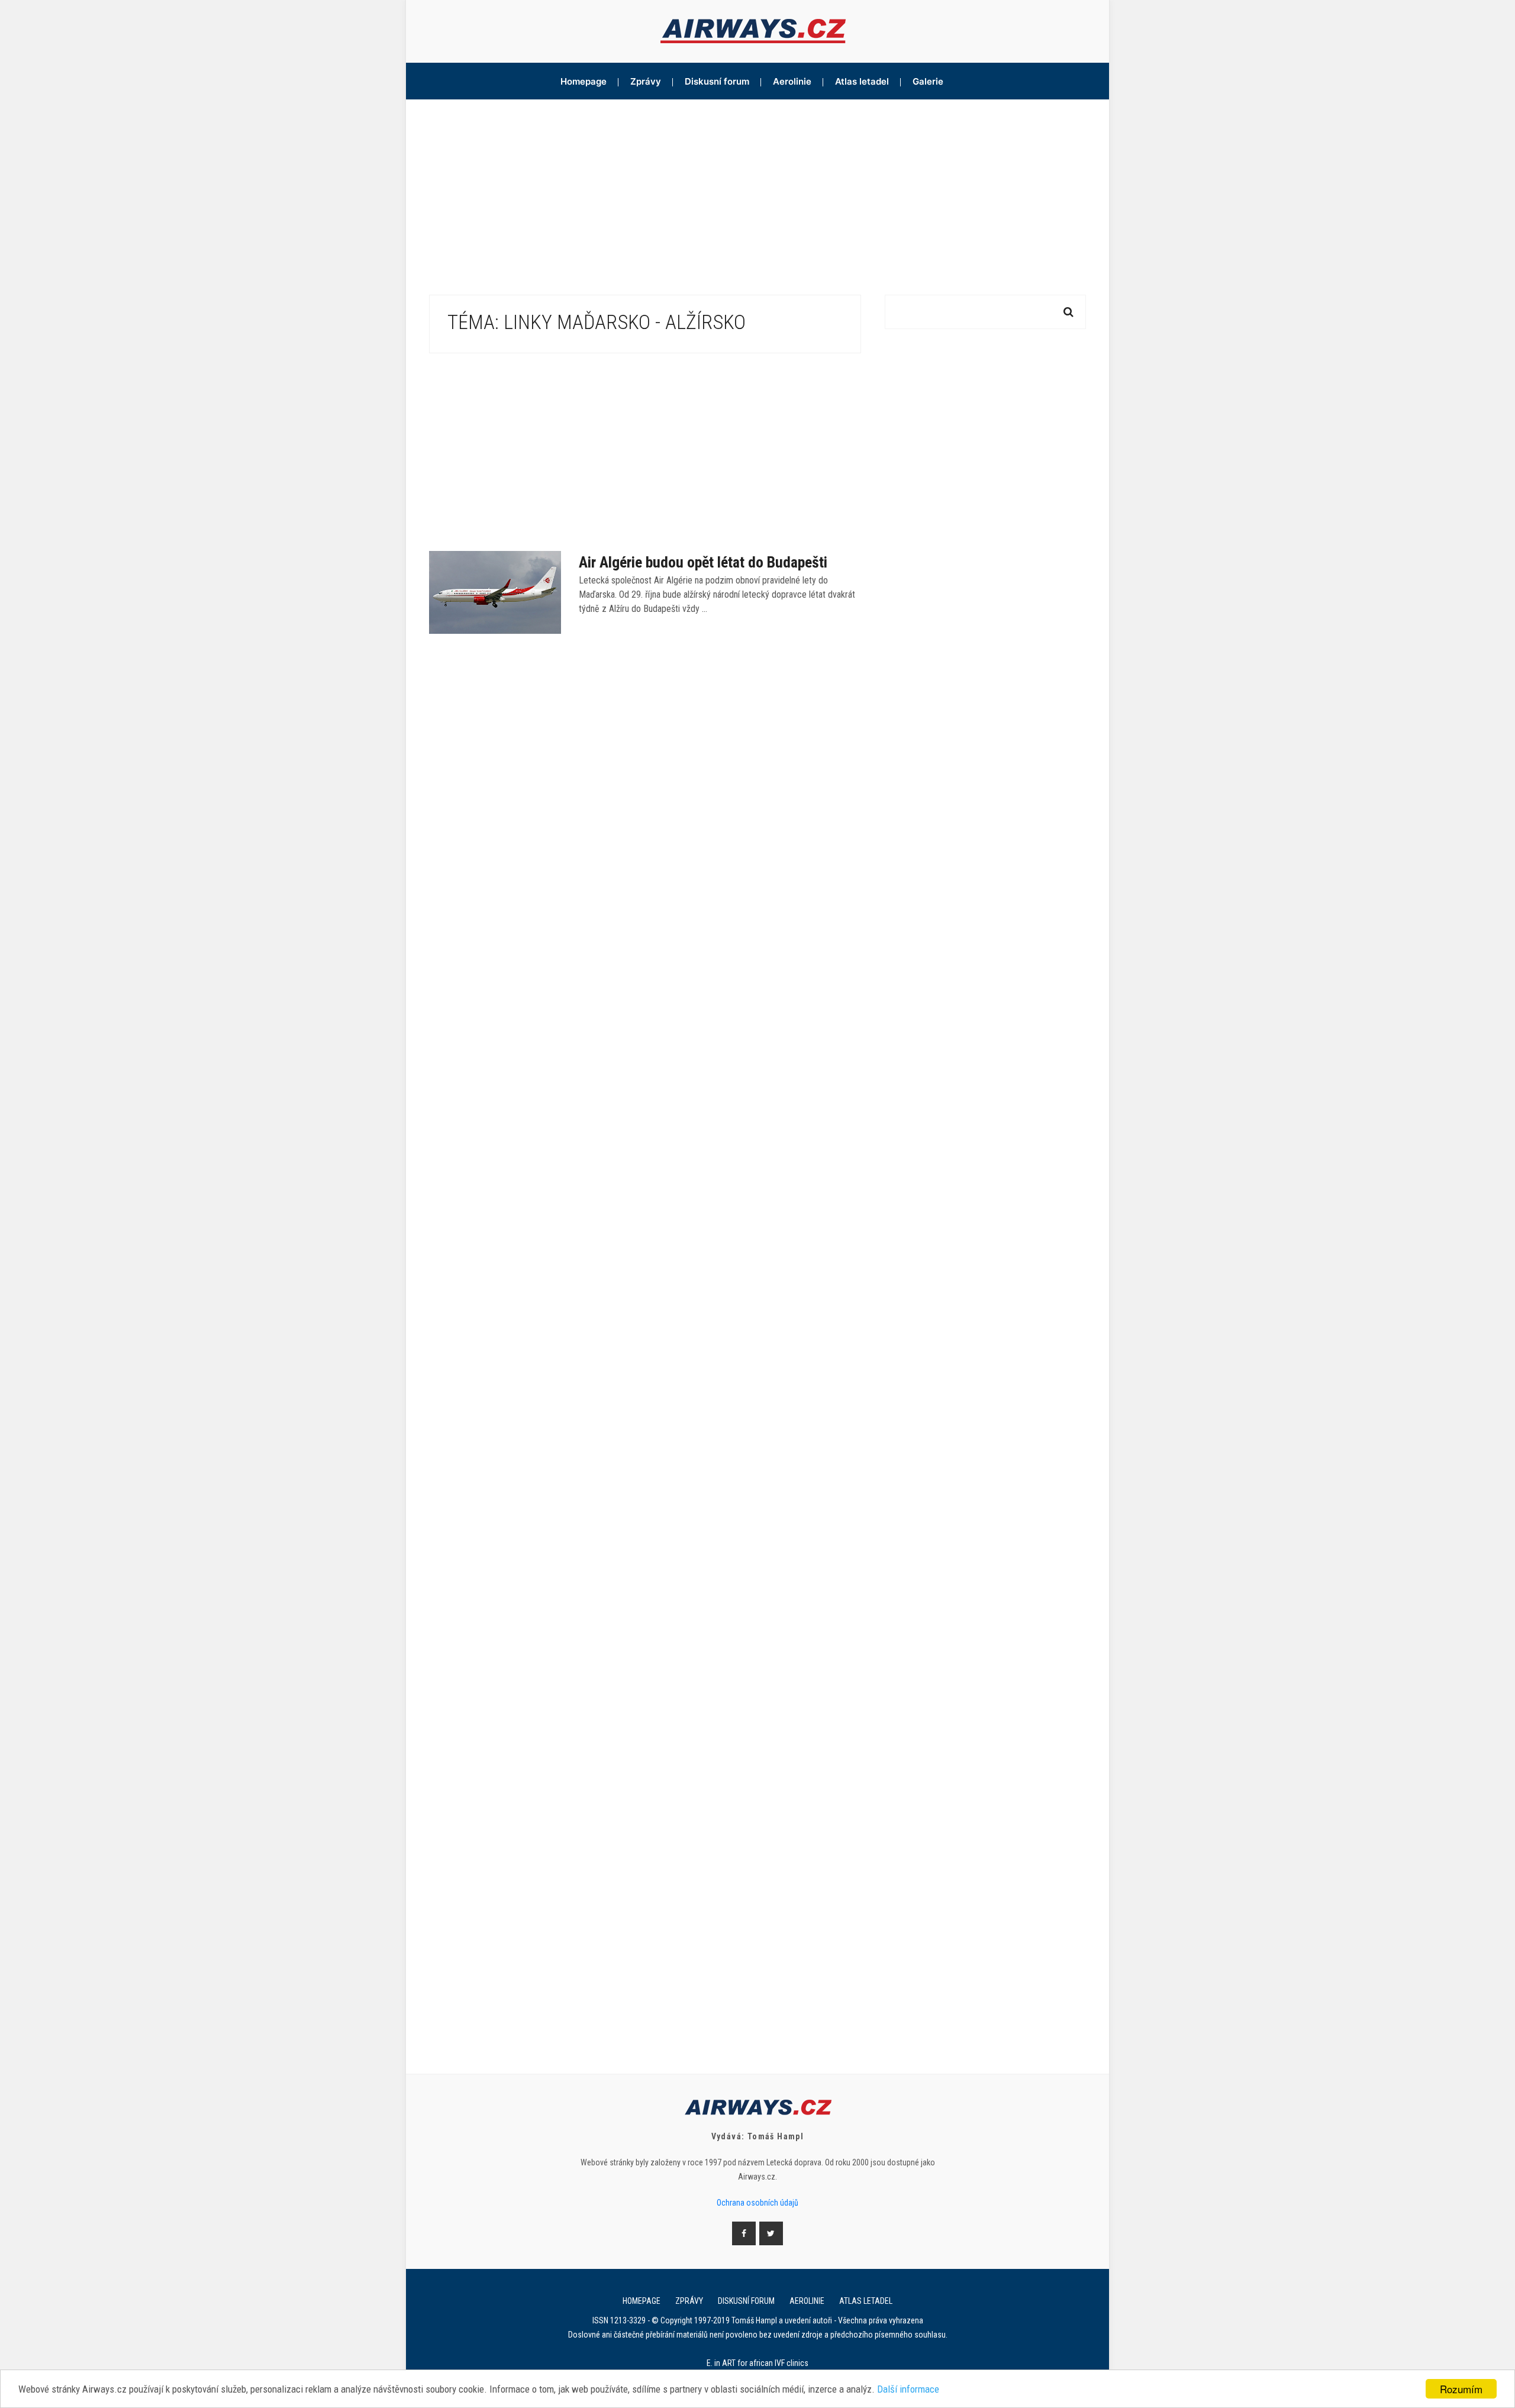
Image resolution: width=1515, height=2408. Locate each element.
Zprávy (646, 81)
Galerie (928, 81)
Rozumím (1461, 2389)
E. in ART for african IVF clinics (757, 2363)
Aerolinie (792, 81)
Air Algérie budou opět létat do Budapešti (703, 562)
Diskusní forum (717, 81)
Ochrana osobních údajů (757, 2203)
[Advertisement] (757, 188)
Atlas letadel (862, 81)
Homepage (584, 81)
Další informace (908, 2389)
